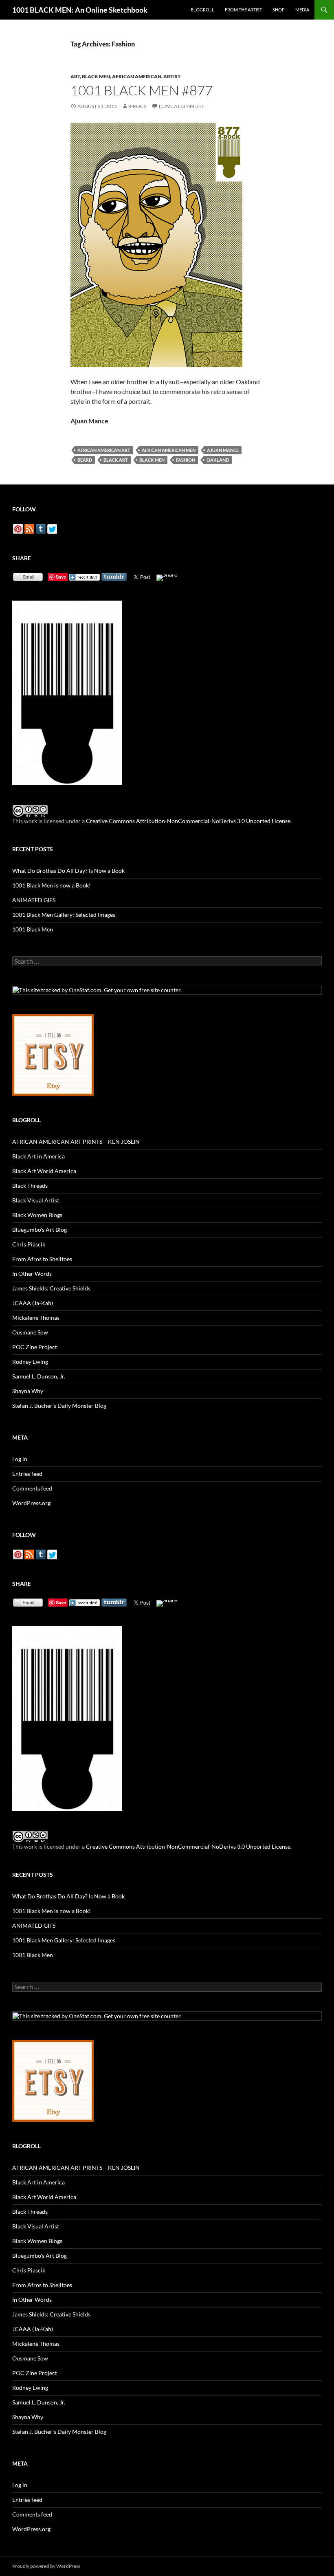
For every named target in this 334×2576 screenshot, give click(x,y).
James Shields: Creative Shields (51, 1288)
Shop (279, 10)
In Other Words (32, 1274)
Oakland (218, 460)
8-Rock (137, 106)
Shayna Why (28, 1391)
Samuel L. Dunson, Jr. (39, 1376)
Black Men (152, 460)
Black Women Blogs (37, 1215)
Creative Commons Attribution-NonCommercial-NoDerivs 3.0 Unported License (188, 821)
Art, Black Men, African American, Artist (125, 76)
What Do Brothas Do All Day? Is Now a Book (68, 871)
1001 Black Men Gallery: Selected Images (64, 915)
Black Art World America (44, 1171)
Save (61, 577)
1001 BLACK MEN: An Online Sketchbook (80, 10)
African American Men (169, 450)
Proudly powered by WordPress (46, 2566)
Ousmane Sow (30, 1332)
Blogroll (202, 10)
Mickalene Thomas (36, 1318)
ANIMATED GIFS (34, 900)
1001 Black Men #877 (142, 90)
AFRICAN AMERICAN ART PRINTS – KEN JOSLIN (76, 1142)
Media (302, 10)
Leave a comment (181, 106)
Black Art (116, 460)
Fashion (186, 460)
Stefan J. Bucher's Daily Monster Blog (59, 1406)
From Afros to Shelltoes (42, 1259)
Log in (20, 1459)
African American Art (104, 450)
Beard (85, 460)
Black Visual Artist (36, 1200)
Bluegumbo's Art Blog (40, 1230)
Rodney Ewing (30, 1362)
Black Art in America (38, 1156)
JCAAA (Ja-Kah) (33, 1303)
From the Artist (243, 10)
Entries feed (27, 1474)
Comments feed (32, 1488)
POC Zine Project (35, 1347)
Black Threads (30, 1186)
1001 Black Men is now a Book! (52, 885)
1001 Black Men (33, 929)
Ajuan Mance (223, 450)
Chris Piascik (29, 1244)
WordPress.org (31, 1503)
